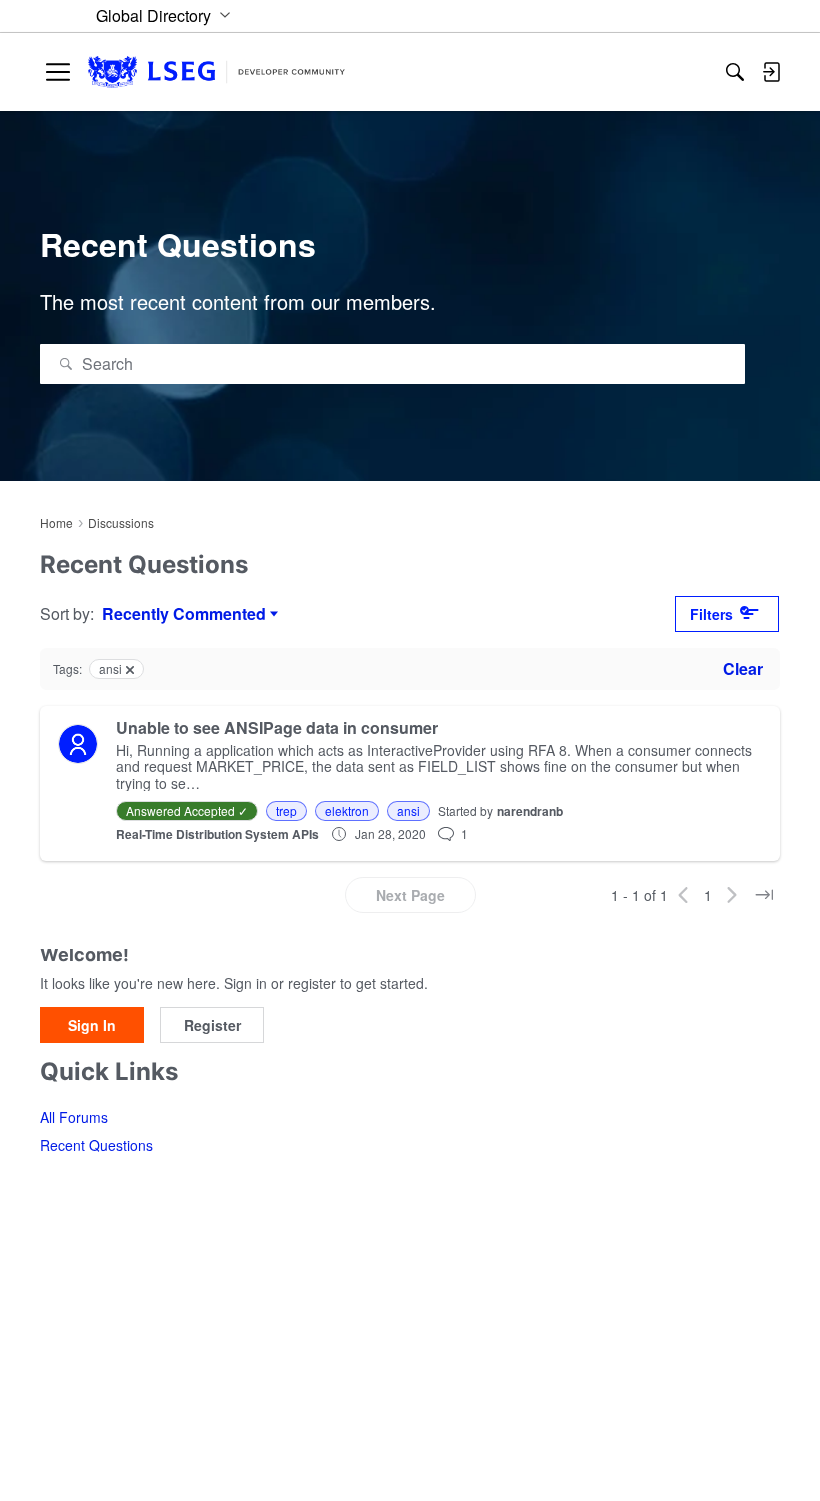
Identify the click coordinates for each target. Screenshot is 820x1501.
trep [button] (286, 810)
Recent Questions (96, 1145)
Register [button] (212, 1025)
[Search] (735, 72)
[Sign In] (771, 72)
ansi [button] (408, 810)
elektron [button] (347, 810)
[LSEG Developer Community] (216, 72)
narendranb (530, 811)
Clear (743, 668)
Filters (711, 614)
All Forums (74, 1117)
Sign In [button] (92, 1025)
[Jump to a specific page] (764, 895)
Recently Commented (184, 614)
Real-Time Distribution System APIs (217, 834)
